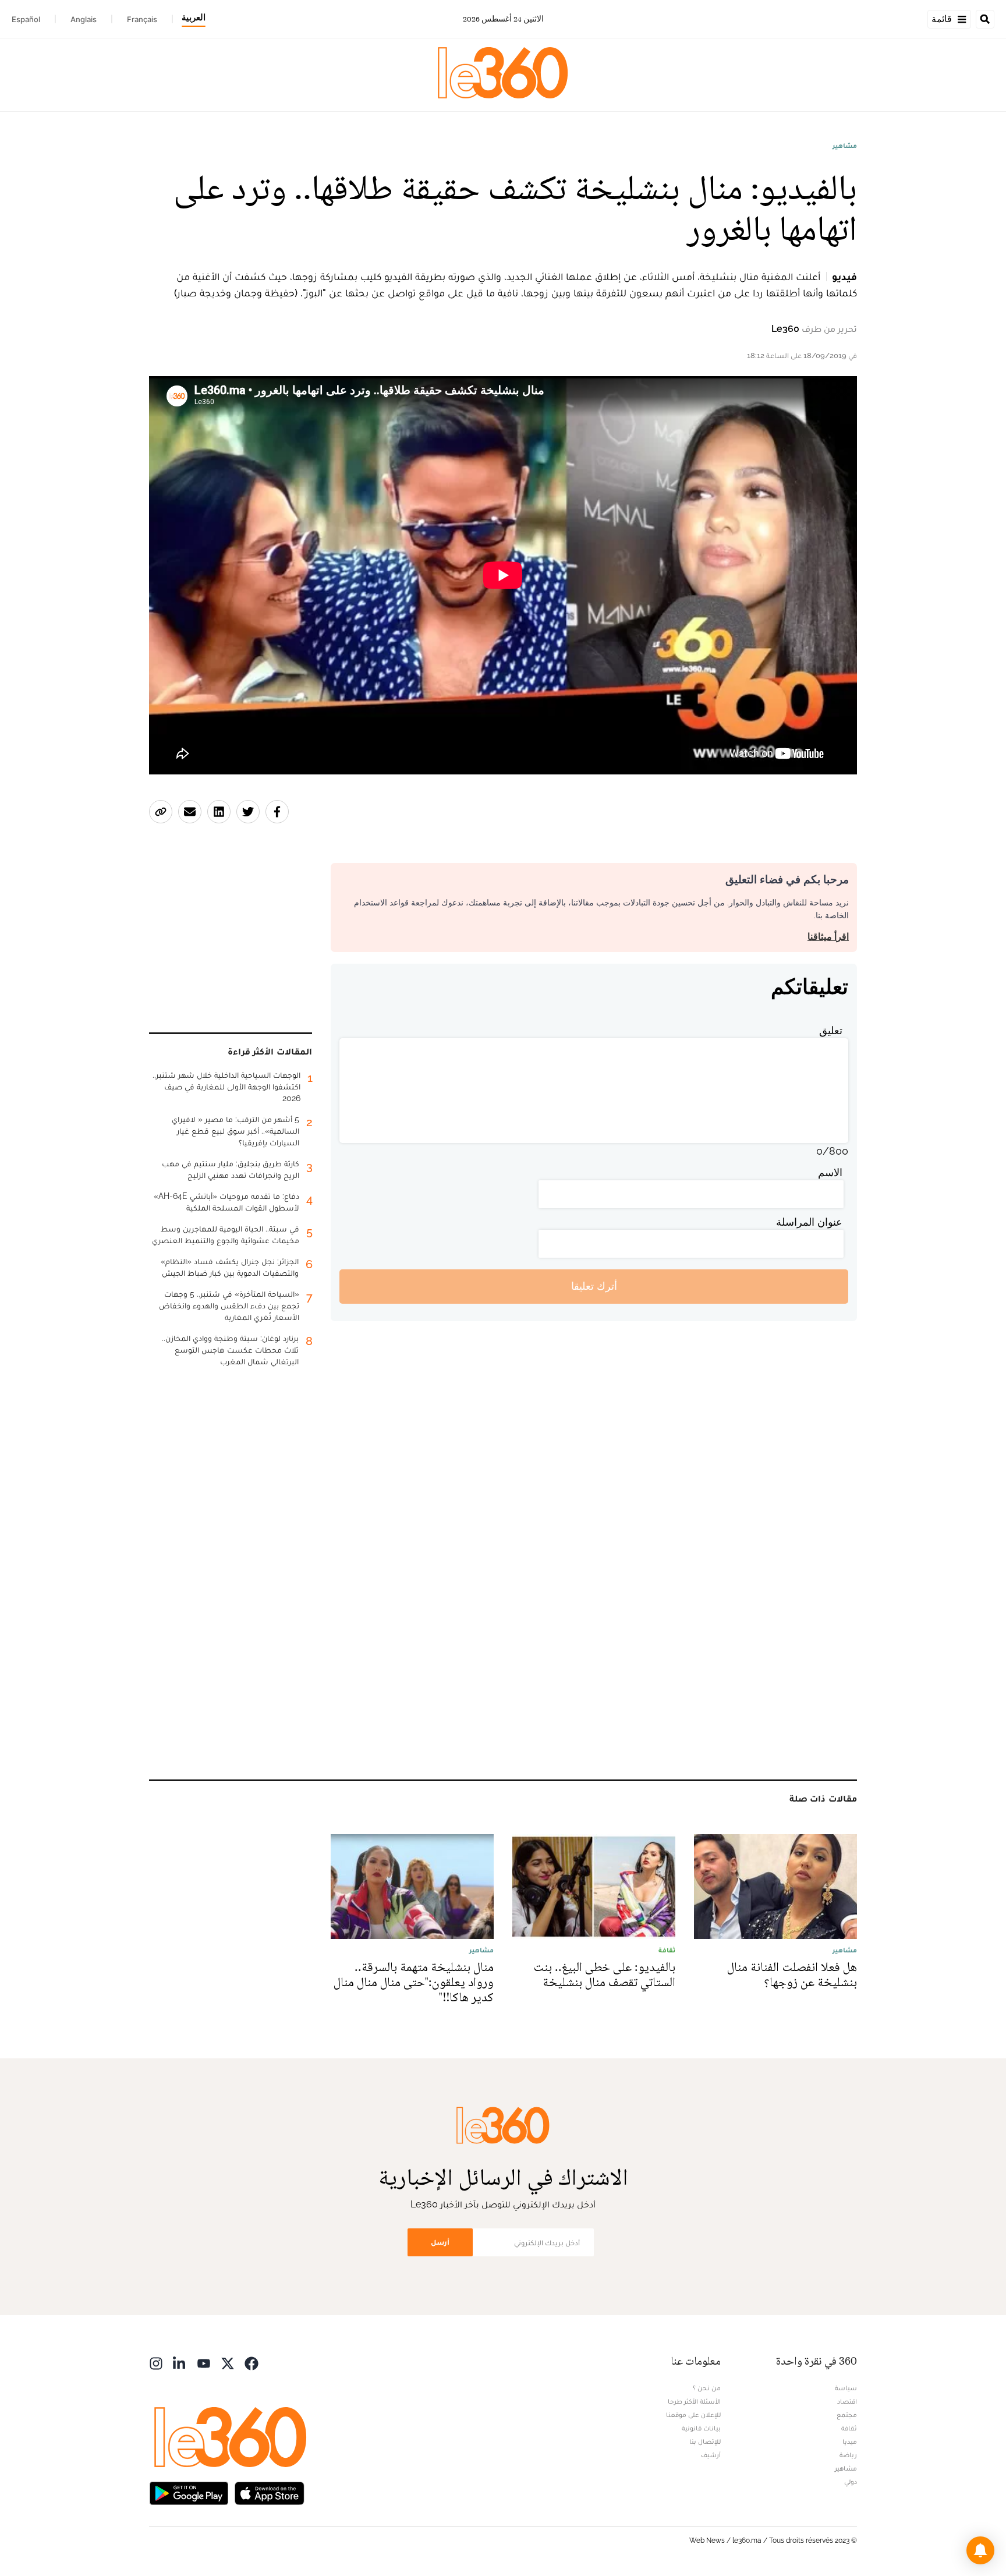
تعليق (831, 1030)
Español (26, 19)
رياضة (848, 2455)
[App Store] (270, 2492)
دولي (851, 2482)
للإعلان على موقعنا (693, 2415)
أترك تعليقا (594, 1286)
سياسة (846, 2388)
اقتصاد (847, 2401)
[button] (980, 2550)
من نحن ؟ (707, 2388)
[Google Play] (189, 2492)
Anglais (84, 19)
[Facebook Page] (251, 2363)
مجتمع (847, 2415)
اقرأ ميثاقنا (828, 937)
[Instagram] (156, 2363)
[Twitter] (228, 2363)
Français (142, 19)
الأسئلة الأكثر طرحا (694, 2401)
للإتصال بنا (705, 2441)
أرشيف (711, 2455)
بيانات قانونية (701, 2428)
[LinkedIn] (180, 2363)
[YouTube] (204, 2363)
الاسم (830, 1172)
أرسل (440, 2242)
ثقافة (849, 2428)
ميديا (850, 2441)
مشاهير (845, 146)
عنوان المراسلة (809, 1222)
